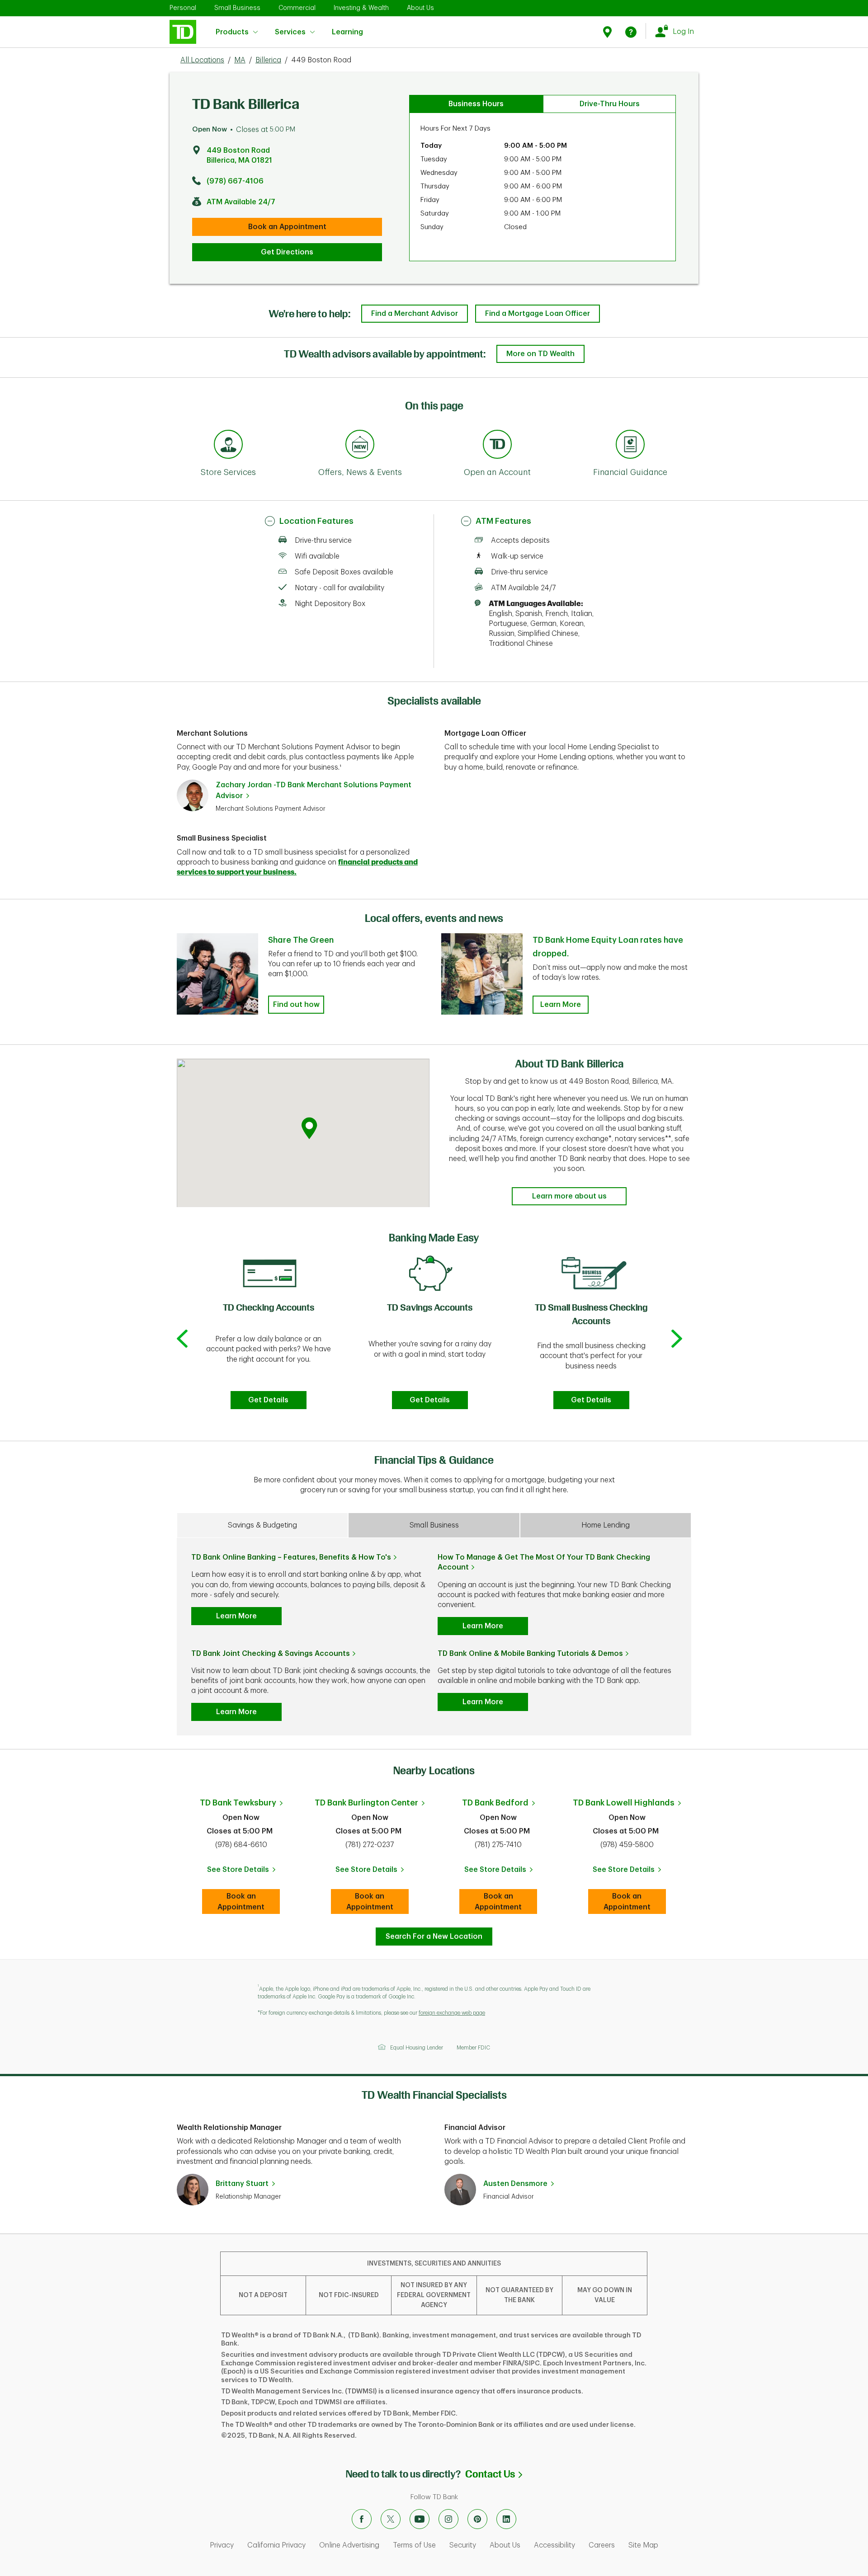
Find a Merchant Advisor (415, 314)
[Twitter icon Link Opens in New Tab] (391, 2519)
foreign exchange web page (452, 2013)
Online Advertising (349, 2545)
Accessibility (554, 2545)
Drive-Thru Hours (610, 104)
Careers (602, 2545)
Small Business (237, 8)
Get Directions (287, 252)
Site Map (643, 2545)
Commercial (297, 8)
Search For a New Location (434, 1937)
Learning (347, 27)
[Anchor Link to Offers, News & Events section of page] (360, 446)
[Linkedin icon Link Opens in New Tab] (506, 2519)
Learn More (561, 1005)
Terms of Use (414, 2545)
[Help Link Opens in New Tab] (631, 32)
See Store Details (243, 1872)
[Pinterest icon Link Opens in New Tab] (477, 2519)
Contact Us (494, 2474)
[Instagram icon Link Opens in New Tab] (448, 2519)
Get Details (268, 1400)
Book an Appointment (287, 227)
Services (290, 32)
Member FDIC (473, 2048)
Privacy (222, 2545)
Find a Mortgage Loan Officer (538, 314)
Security (463, 2545)
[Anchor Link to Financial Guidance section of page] (630, 446)
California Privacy (276, 2545)
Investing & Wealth (361, 8)
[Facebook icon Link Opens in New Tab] (362, 2519)
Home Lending (606, 1525)
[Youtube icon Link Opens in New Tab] (420, 2519)
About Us (420, 8)
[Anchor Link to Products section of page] (497, 446)
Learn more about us (569, 1196)
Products (232, 32)
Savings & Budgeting (262, 1525)
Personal (183, 8)
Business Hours (476, 104)
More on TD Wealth (540, 354)
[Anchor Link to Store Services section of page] (228, 446)
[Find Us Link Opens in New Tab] (609, 32)
